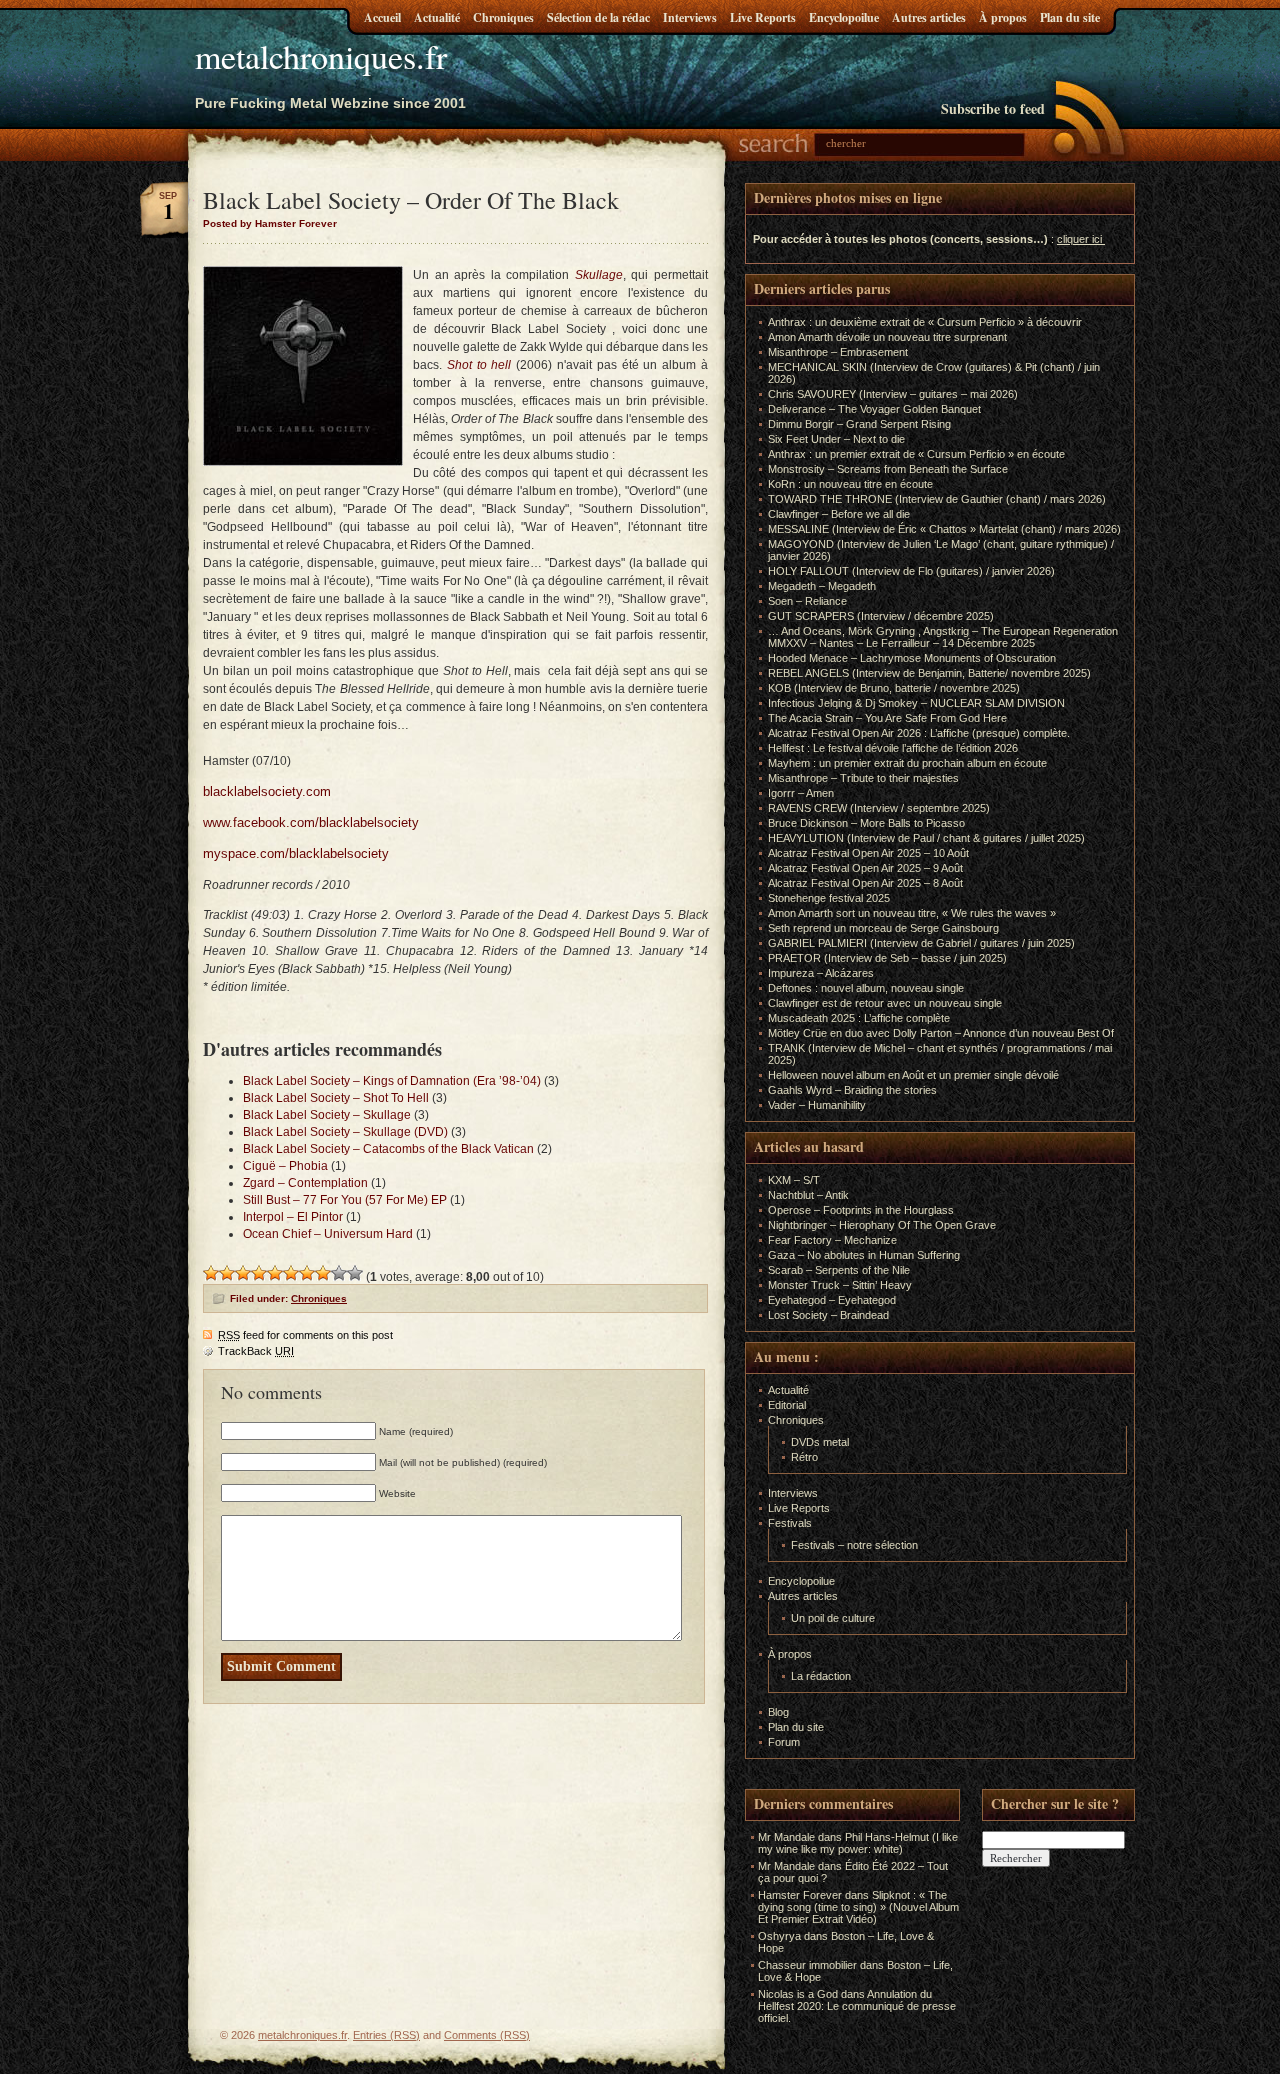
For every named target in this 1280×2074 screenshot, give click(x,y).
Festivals (790, 1523)
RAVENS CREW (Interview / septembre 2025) (879, 808)
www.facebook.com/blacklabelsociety (311, 822)
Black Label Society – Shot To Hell (336, 1098)
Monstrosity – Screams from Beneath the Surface (888, 469)
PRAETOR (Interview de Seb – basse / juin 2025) (887, 958)
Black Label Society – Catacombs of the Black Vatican (388, 1149)
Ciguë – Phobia (285, 1166)
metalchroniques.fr (321, 56)
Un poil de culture (833, 1618)
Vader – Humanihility (817, 1105)
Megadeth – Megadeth (822, 586)
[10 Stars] (355, 1273)
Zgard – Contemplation (305, 1183)
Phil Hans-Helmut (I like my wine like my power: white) (858, 1843)
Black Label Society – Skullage (327, 1115)
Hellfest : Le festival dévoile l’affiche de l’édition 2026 (893, 748)
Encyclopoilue (844, 17)
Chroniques (503, 17)
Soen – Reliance (807, 601)
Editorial (787, 1405)
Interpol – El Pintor (293, 1217)
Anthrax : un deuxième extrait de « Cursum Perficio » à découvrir (925, 322)
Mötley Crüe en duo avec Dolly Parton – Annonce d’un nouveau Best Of (941, 1033)
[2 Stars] (227, 1273)
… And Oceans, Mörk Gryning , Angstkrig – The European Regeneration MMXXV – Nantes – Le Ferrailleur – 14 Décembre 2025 (943, 637)
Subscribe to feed (993, 108)
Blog (778, 1712)
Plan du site (1070, 17)
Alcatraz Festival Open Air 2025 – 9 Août (865, 868)
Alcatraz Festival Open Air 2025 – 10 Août (868, 853)
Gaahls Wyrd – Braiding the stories (852, 1090)
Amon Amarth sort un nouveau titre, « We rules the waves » (912, 913)
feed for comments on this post (305, 1335)
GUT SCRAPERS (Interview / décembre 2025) (881, 616)
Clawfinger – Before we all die (839, 514)
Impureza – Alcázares (821, 973)
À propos (1003, 17)
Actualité (437, 17)
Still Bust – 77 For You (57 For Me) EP (345, 1200)
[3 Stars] (243, 1273)
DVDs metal (820, 1442)
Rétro (804, 1457)
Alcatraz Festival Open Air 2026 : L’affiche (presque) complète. (919, 733)
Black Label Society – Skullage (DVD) (345, 1132)
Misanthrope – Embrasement (838, 352)
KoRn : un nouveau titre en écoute (850, 484)
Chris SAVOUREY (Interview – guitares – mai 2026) (893, 394)
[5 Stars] (275, 1273)
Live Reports (763, 17)
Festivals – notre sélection (854, 1545)
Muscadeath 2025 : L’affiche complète (859, 1018)
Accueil (382, 17)
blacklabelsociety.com (267, 791)
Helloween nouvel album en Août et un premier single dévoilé (913, 1075)
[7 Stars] (307, 1273)
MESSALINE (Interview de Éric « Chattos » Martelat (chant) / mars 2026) (944, 529)
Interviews (690, 17)
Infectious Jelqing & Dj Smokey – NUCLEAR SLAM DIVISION (916, 703)
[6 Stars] (291, 1273)
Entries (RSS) (386, 2035)
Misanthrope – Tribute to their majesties (863, 778)
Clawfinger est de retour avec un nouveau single (885, 1003)
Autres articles (929, 17)
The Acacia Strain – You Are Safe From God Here (887, 718)
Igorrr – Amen (801, 793)
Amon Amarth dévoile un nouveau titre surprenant (887, 337)
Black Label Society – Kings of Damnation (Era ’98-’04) (392, 1081)
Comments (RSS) (487, 2035)
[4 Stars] (259, 1273)
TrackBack (256, 1351)
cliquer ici (1079, 239)
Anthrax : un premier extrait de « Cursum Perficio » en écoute (916, 454)
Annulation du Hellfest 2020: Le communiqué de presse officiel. (857, 2006)
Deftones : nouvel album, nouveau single (866, 988)
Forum (784, 1742)
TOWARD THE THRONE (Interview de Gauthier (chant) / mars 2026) (937, 499)
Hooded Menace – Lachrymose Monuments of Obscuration (912, 658)
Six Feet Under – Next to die (836, 439)
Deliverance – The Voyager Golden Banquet (874, 409)
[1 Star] (211, 1273)
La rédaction (821, 1676)
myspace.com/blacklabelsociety (296, 853)
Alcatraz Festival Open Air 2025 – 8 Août (865, 883)
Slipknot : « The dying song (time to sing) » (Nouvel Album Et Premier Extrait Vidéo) (858, 1907)
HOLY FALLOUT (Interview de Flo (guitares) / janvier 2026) (911, 571)
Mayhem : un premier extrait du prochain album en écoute (907, 763)
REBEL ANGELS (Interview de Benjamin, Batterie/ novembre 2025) (929, 673)
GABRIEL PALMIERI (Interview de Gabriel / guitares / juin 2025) (921, 943)
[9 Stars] (339, 1273)
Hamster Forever (800, 1895)
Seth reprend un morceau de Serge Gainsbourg (883, 928)
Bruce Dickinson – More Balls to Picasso (866, 823)
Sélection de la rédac (598, 17)
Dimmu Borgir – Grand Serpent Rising (859, 424)
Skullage (599, 275)
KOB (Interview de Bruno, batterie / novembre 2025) (894, 688)
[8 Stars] (323, 1273)
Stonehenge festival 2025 (829, 898)
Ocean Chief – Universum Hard (328, 1234)
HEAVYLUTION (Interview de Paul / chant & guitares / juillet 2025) (926, 838)
